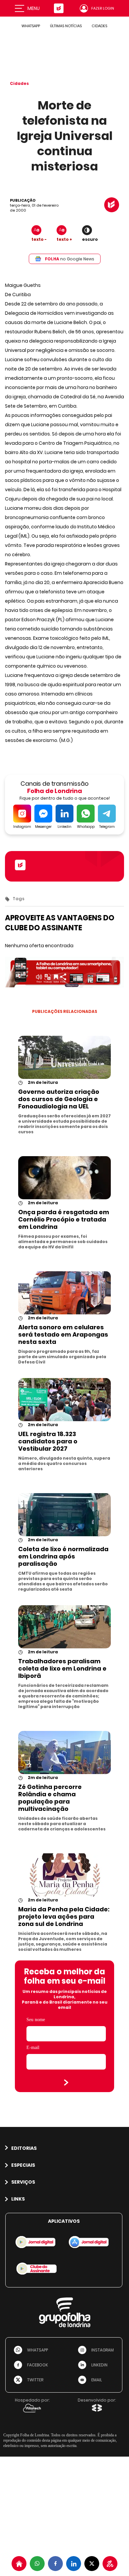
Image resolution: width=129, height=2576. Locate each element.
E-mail (33, 2048)
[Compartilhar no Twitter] (92, 2564)
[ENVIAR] (66, 2082)
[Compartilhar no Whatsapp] (37, 2564)
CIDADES (99, 26)
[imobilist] (19, 2564)
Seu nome (36, 2020)
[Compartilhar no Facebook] (55, 2564)
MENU (34, 8)
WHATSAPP (31, 26)
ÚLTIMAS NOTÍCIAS (66, 26)
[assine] (110, 2564)
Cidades (19, 83)
